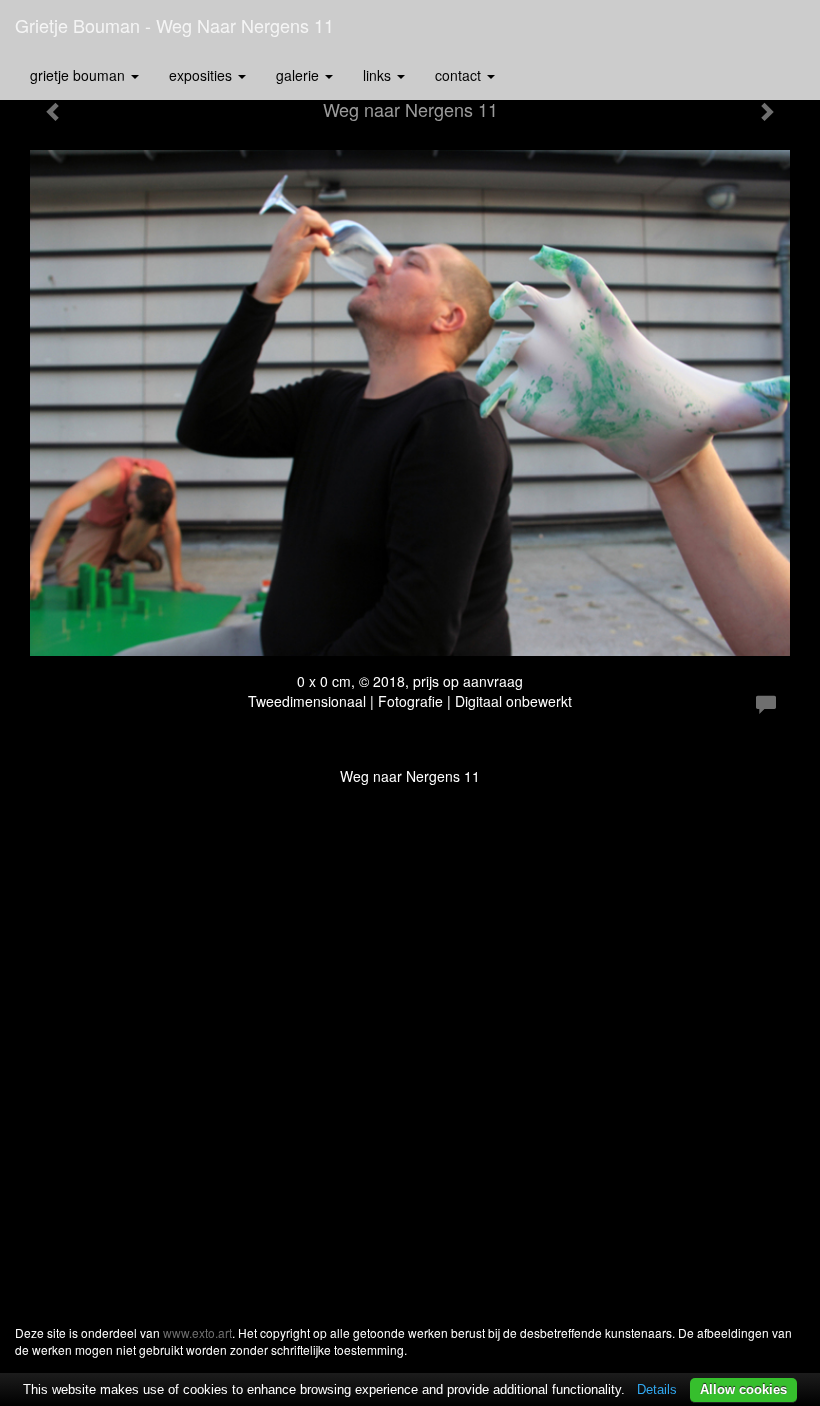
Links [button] (379, 75)
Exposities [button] (202, 75)
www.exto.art (197, 1332)
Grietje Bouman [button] (79, 75)
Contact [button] (460, 75)
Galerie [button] (299, 75)
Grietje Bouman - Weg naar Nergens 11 (174, 25)
